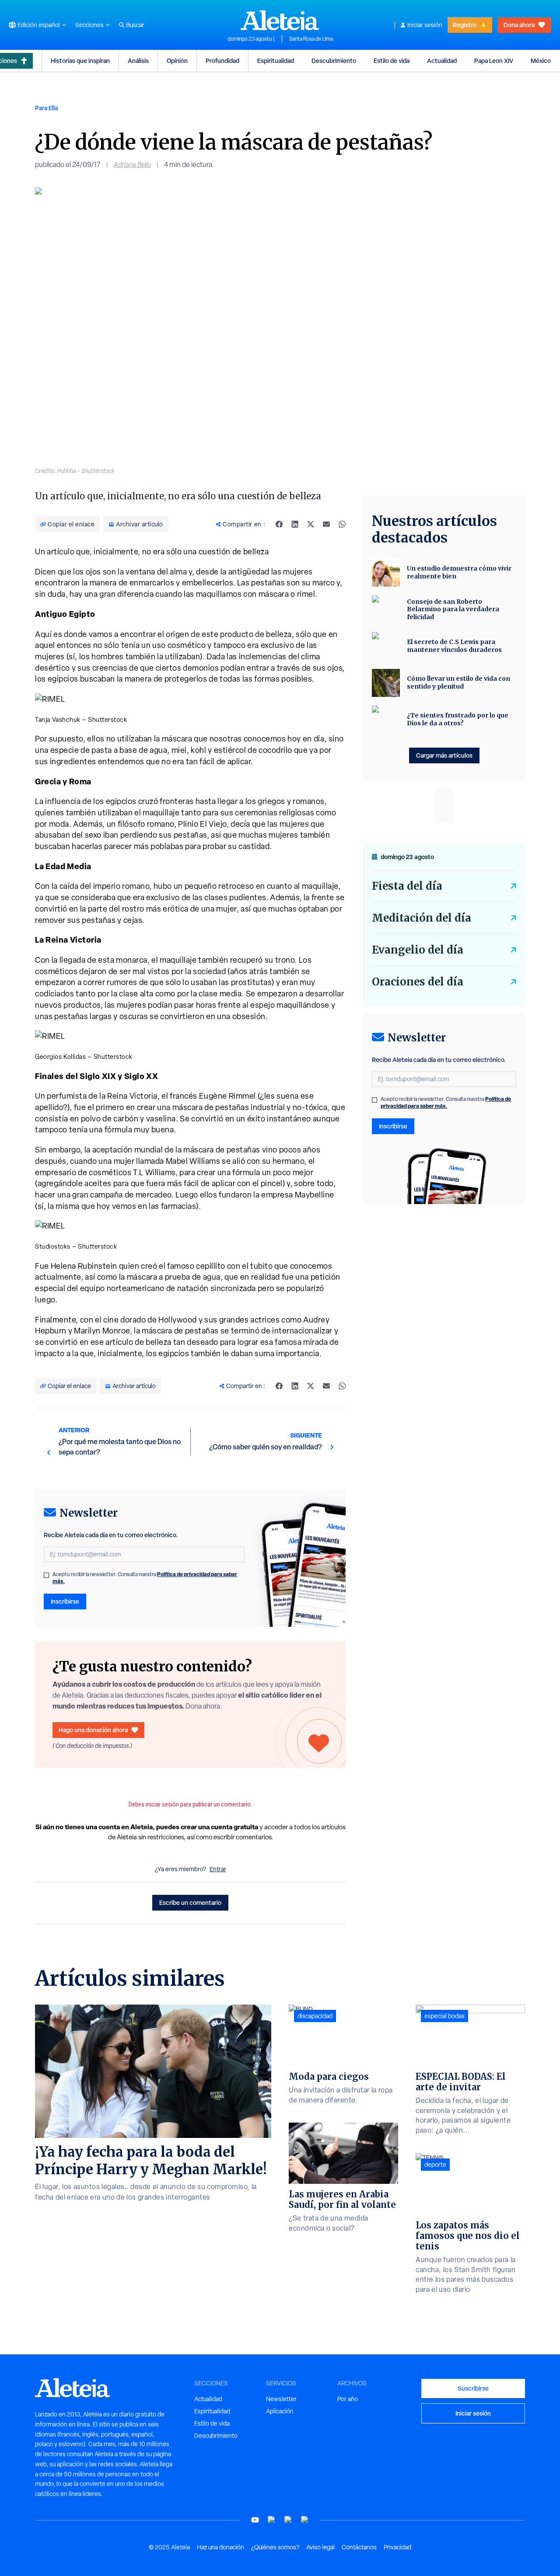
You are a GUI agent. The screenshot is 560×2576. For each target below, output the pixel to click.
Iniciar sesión (425, 25)
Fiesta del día (407, 886)
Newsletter (281, 2399)
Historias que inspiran (80, 61)
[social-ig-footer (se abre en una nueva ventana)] (305, 2520)
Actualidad (442, 61)
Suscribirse (473, 2388)
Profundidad (222, 61)
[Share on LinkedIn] (295, 524)
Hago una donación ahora (93, 1730)
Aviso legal (320, 2547)
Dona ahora (519, 25)
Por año (348, 2399)
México (541, 61)
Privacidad (397, 2547)
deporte (435, 2165)
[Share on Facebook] (279, 524)
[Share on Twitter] (311, 524)
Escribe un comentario (190, 1902)
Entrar (218, 1869)
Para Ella (46, 108)
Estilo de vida (392, 61)
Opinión (177, 61)
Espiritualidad (276, 61)
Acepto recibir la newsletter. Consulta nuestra (145, 1578)
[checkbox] (46, 1575)
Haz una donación (220, 2547)
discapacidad (315, 2016)
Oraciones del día (418, 982)
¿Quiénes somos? (275, 2547)
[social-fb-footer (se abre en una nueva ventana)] (272, 2520)
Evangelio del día (418, 950)
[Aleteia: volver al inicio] (280, 20)
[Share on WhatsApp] (342, 524)
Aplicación (280, 2411)
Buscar (135, 25)
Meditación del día (422, 918)
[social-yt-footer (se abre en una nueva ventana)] (255, 2520)
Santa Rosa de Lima (311, 39)
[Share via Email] (326, 524)
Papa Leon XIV (494, 61)
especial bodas (444, 2016)
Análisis (138, 61)
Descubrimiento (334, 61)
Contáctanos (359, 2547)
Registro (465, 25)
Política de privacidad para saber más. (446, 1102)
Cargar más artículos (444, 755)
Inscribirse (65, 1601)
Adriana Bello (132, 165)
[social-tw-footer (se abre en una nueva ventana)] (288, 2520)
